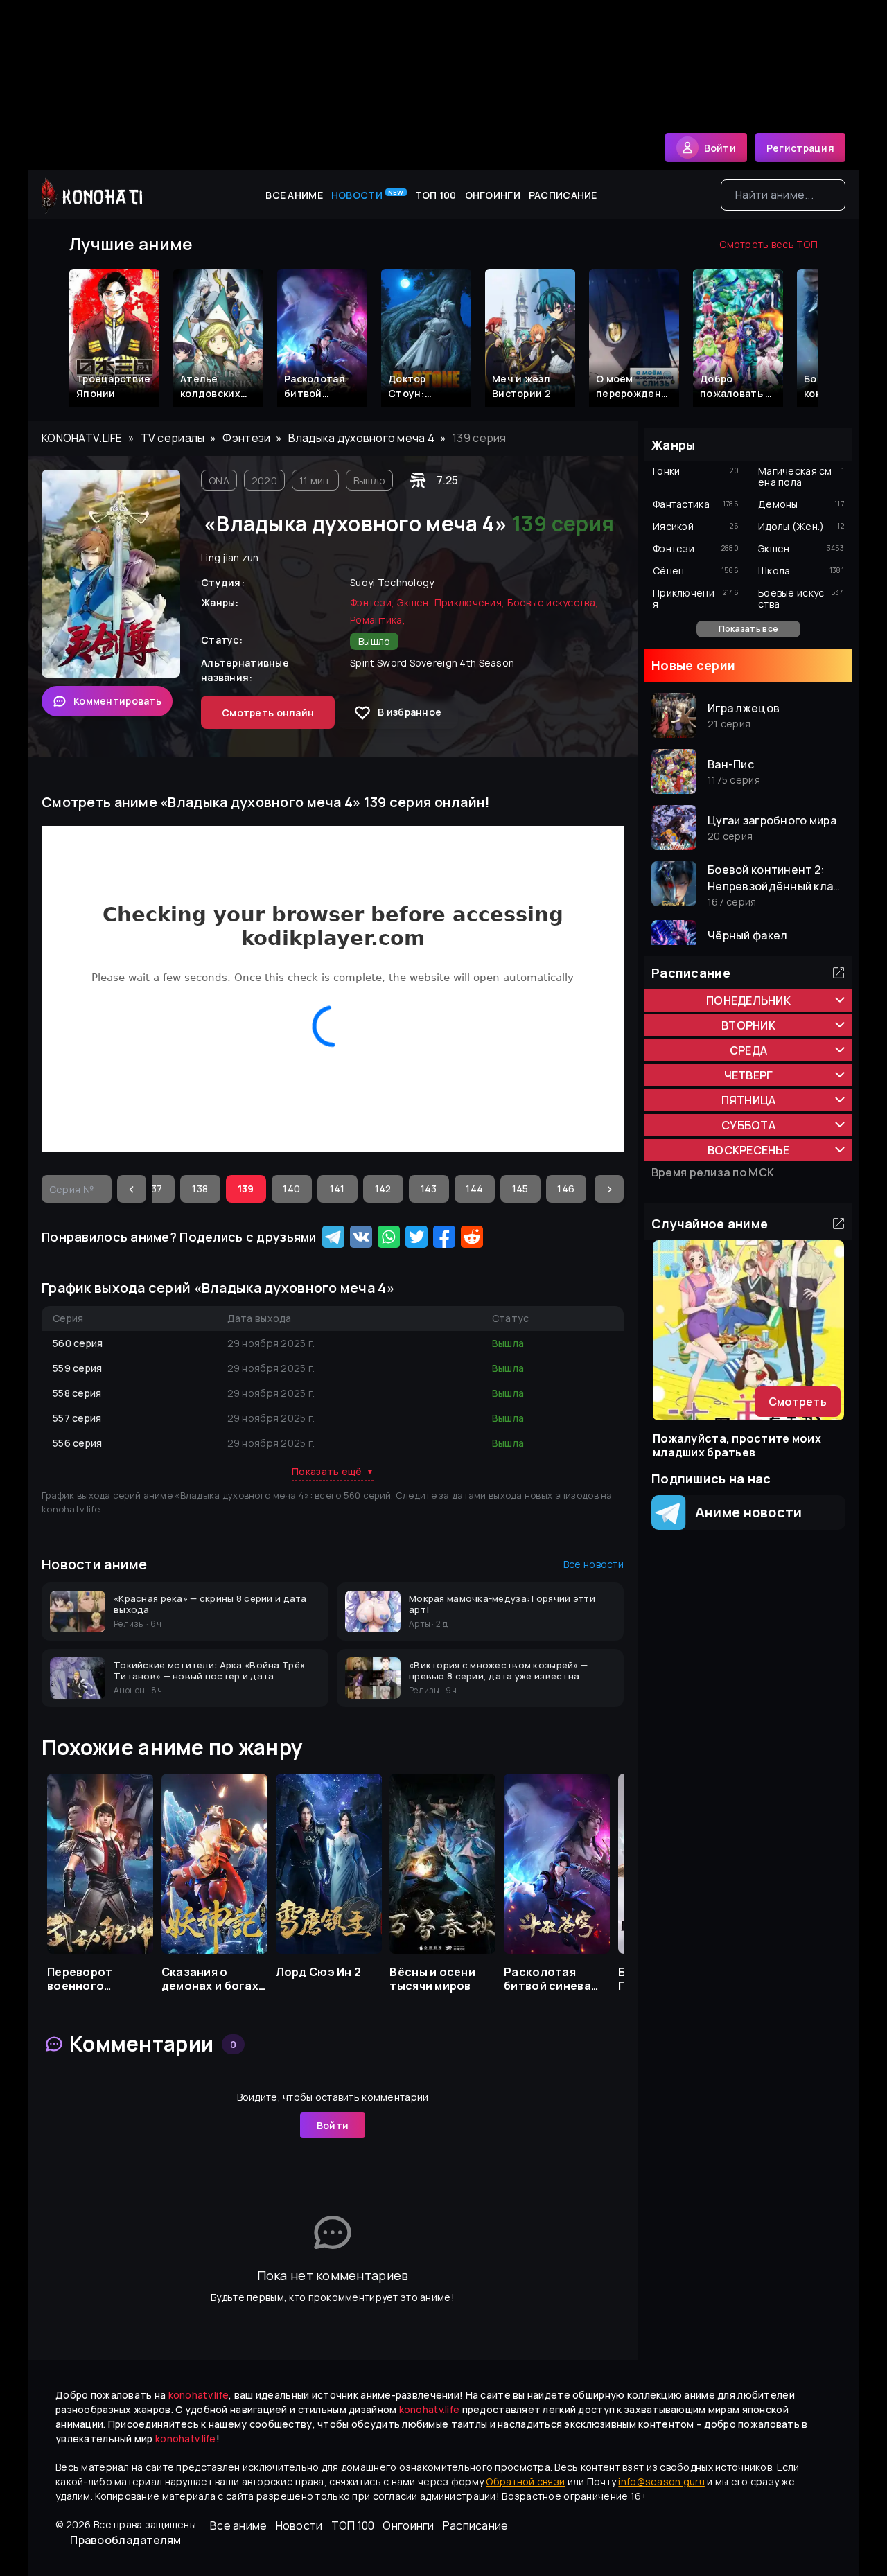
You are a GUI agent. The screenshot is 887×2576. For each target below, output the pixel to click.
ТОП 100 (436, 195)
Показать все (748, 629)
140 (291, 1189)
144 (474, 1189)
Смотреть (798, 1402)
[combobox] (783, 195)
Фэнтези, (372, 602)
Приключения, (469, 602)
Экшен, (414, 602)
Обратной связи (525, 2481)
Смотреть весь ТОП (769, 244)
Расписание (563, 195)
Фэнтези (246, 438)
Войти (333, 2125)
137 (154, 1189)
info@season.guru (661, 2481)
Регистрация (800, 148)
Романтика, (378, 620)
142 (383, 1189)
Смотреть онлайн (268, 713)
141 (337, 1189)
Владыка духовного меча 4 (361, 438)
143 (429, 1189)
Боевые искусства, (553, 602)
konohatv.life (82, 438)
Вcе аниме (294, 195)
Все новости (594, 1564)
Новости (368, 195)
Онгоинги (493, 195)
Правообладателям (125, 2540)
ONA (219, 480)
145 (520, 1189)
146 (566, 1189)
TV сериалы (173, 438)
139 (246, 1189)
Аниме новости (744, 1512)
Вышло (369, 480)
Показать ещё (333, 1471)
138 (200, 1189)
